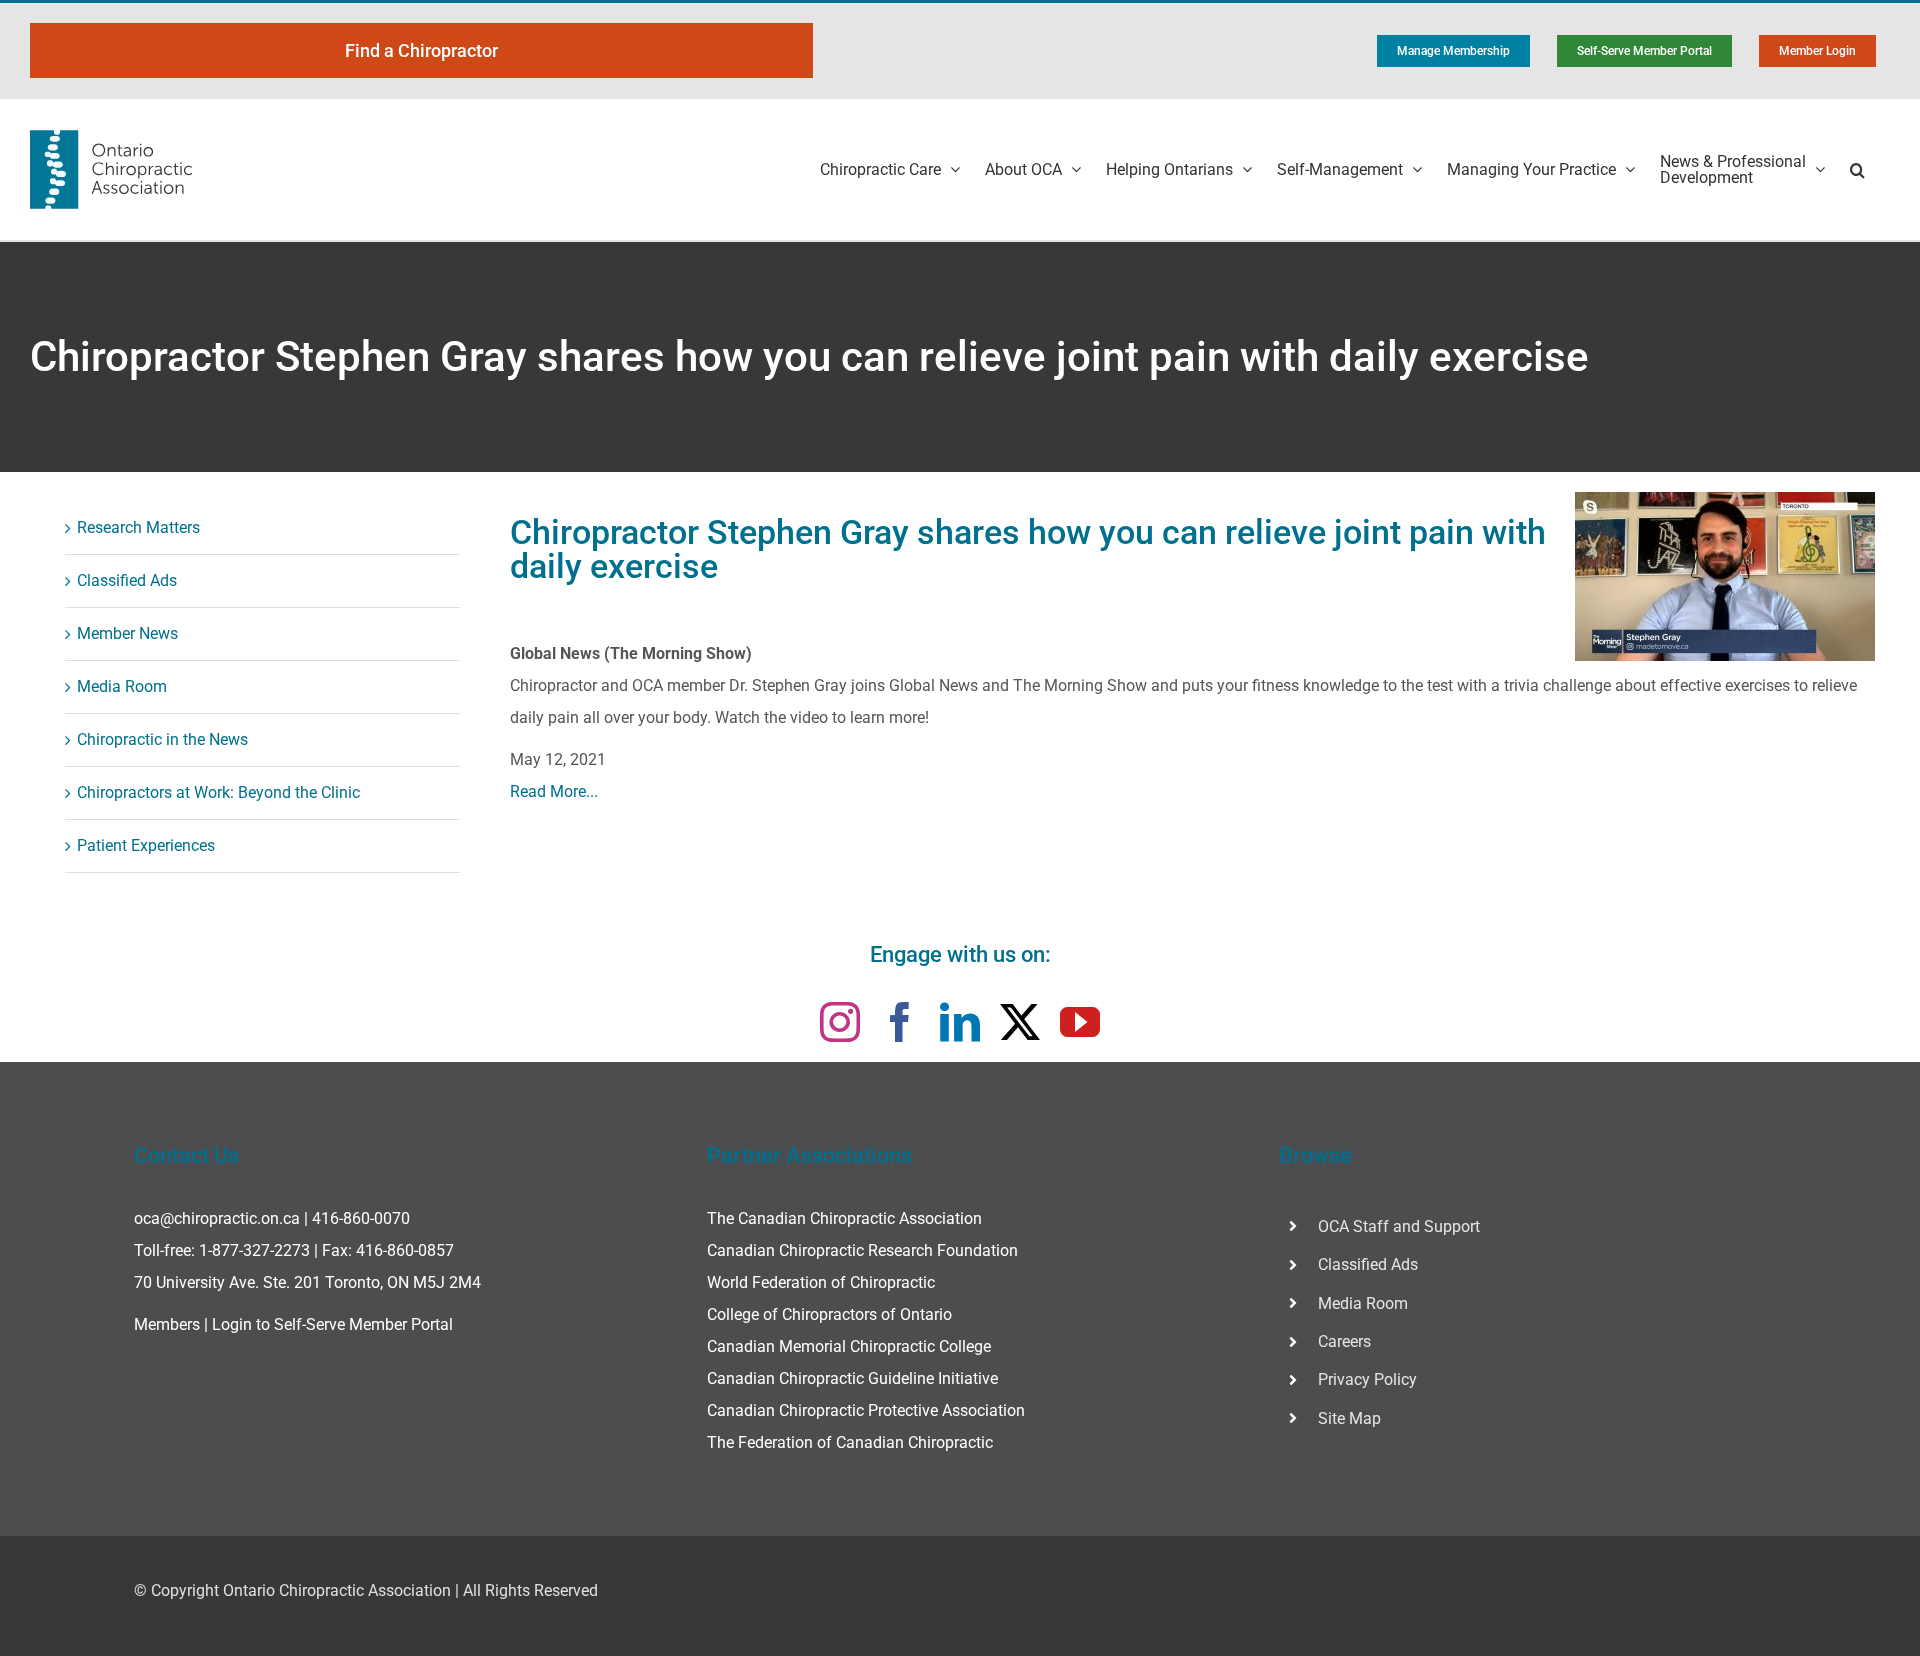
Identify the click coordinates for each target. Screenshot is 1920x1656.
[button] (1857, 169)
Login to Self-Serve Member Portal (332, 1324)
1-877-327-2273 (254, 1250)
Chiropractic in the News (162, 739)
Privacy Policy (1367, 1379)
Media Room (122, 686)
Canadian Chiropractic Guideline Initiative (852, 1378)
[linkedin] (960, 1022)
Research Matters (138, 527)
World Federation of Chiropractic (821, 1282)
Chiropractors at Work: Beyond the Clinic (218, 792)
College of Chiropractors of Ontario (829, 1314)
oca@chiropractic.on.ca (217, 1218)
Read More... (554, 791)
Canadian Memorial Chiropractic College (849, 1346)
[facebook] (900, 1022)
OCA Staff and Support (1399, 1226)
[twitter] (1020, 1022)
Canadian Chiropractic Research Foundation (862, 1250)
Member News (127, 633)
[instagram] (840, 1022)
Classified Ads (127, 580)
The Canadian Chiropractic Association (844, 1218)
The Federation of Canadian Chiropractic (850, 1442)
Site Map (1349, 1418)
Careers (1344, 1341)
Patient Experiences (146, 845)
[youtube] (1080, 1022)
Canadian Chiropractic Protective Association (866, 1410)
